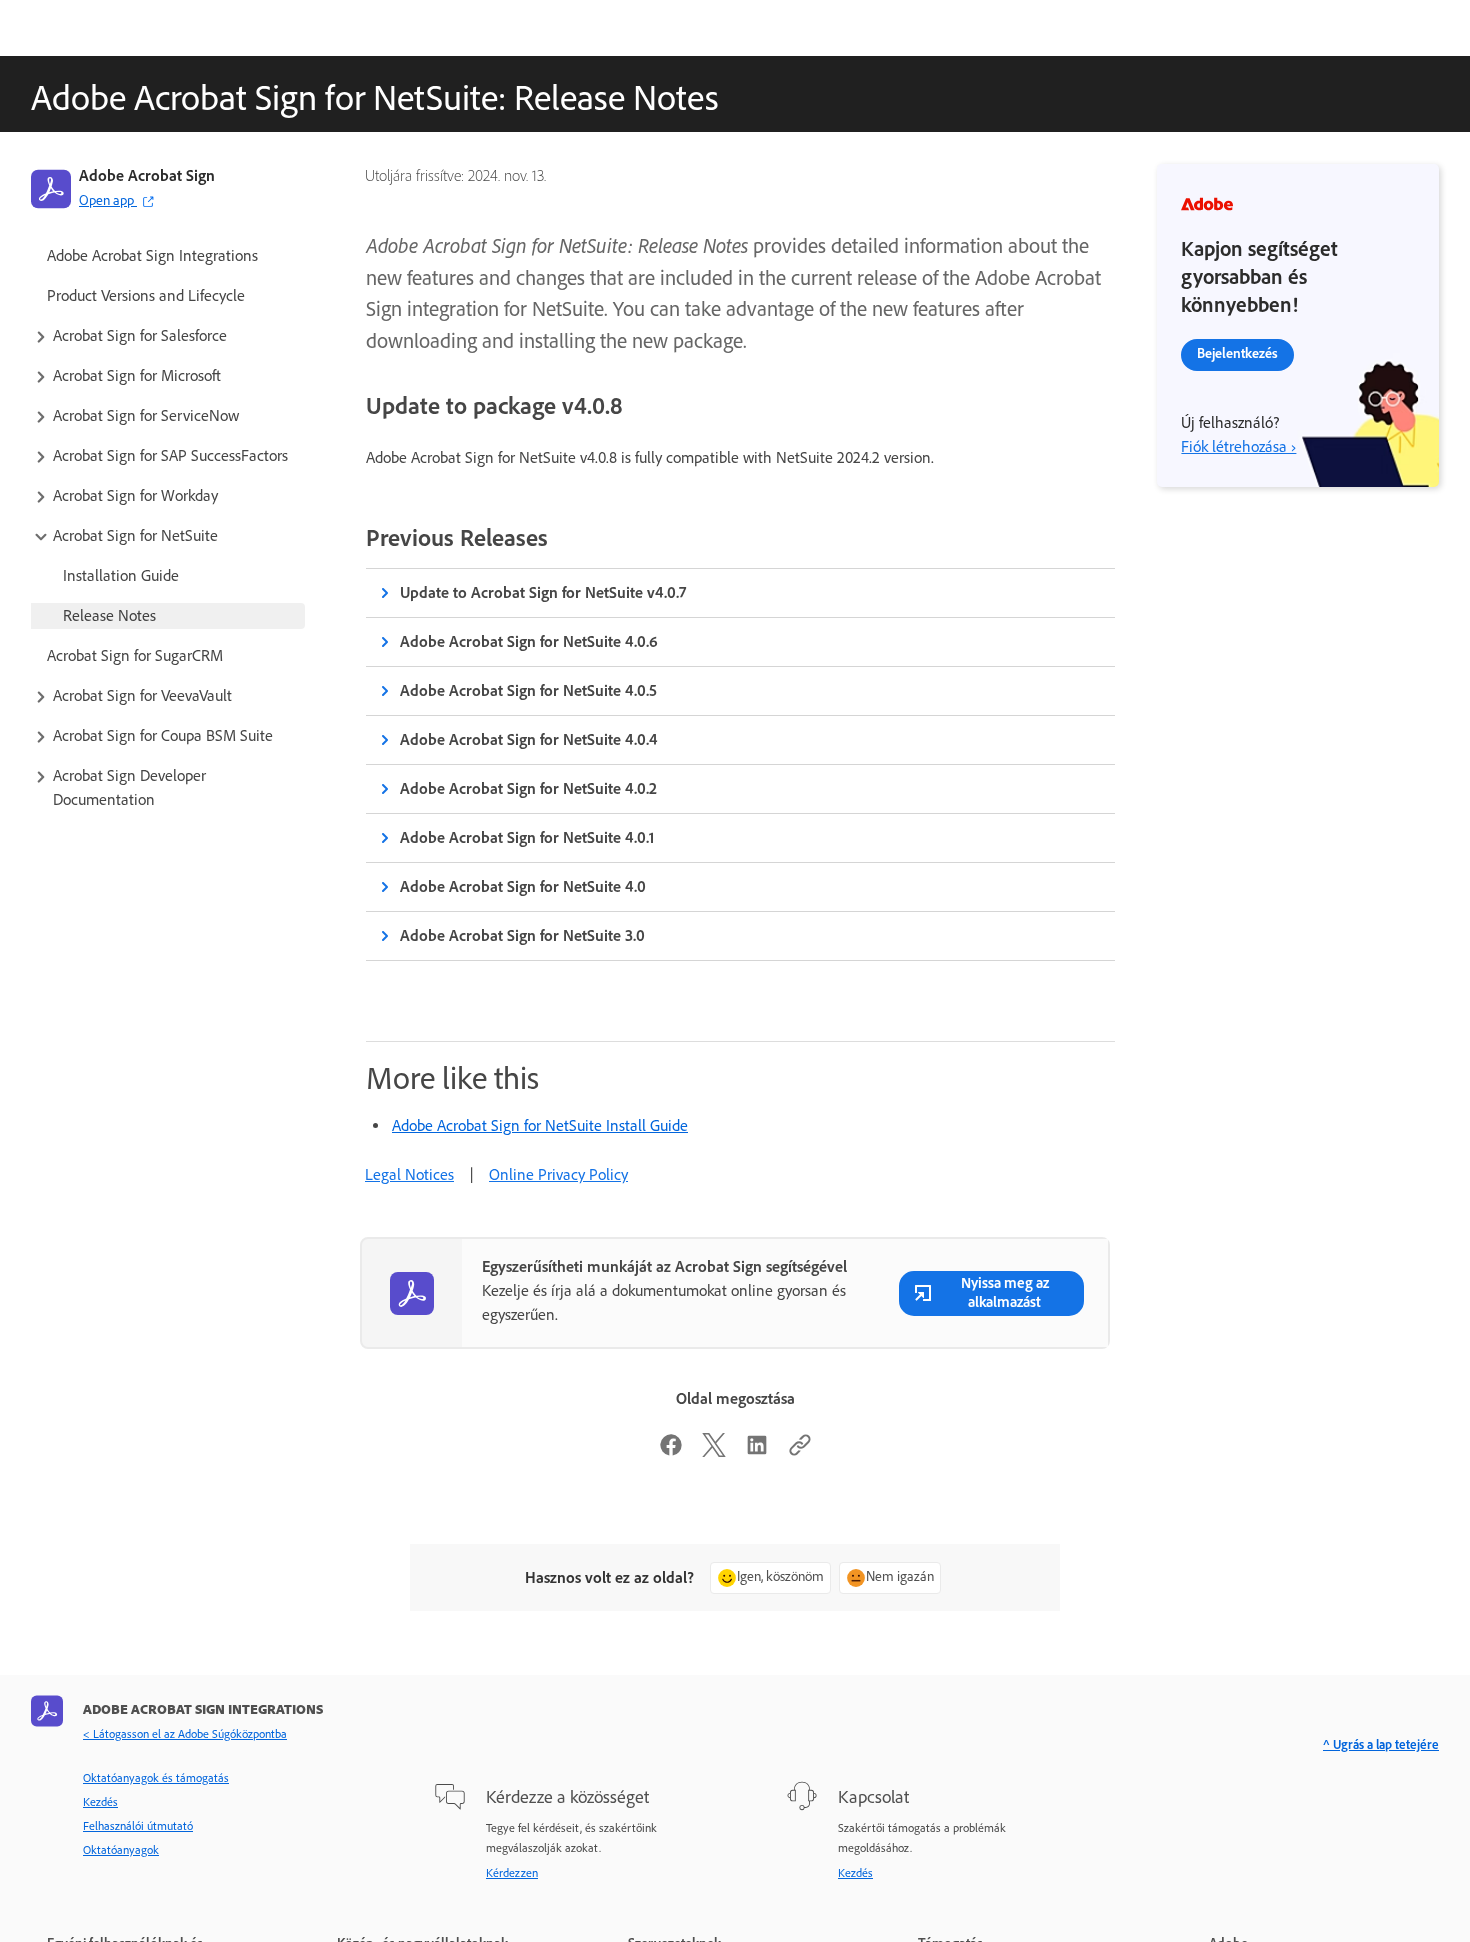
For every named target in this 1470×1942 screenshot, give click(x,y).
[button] (168, 336)
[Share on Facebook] (671, 1451)
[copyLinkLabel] (800, 1451)
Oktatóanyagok (121, 1850)
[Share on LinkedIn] (757, 1451)
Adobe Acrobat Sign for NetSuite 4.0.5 (528, 690)
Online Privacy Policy (558, 1174)
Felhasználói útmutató (138, 1826)
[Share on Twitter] (714, 1451)
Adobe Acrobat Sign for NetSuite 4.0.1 (527, 837)
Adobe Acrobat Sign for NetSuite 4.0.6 (529, 641)
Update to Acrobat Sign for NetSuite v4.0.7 (543, 592)
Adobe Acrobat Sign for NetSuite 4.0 (523, 886)
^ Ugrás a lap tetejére (1381, 1744)
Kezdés (100, 1802)
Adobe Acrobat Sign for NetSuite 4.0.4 (529, 739)
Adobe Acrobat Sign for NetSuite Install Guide (540, 1125)
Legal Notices (409, 1174)
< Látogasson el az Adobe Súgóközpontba (185, 1734)
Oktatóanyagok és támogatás (156, 1778)
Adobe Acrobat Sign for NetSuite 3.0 (522, 935)
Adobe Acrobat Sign (147, 175)
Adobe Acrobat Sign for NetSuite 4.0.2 (528, 788)
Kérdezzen (512, 1873)
